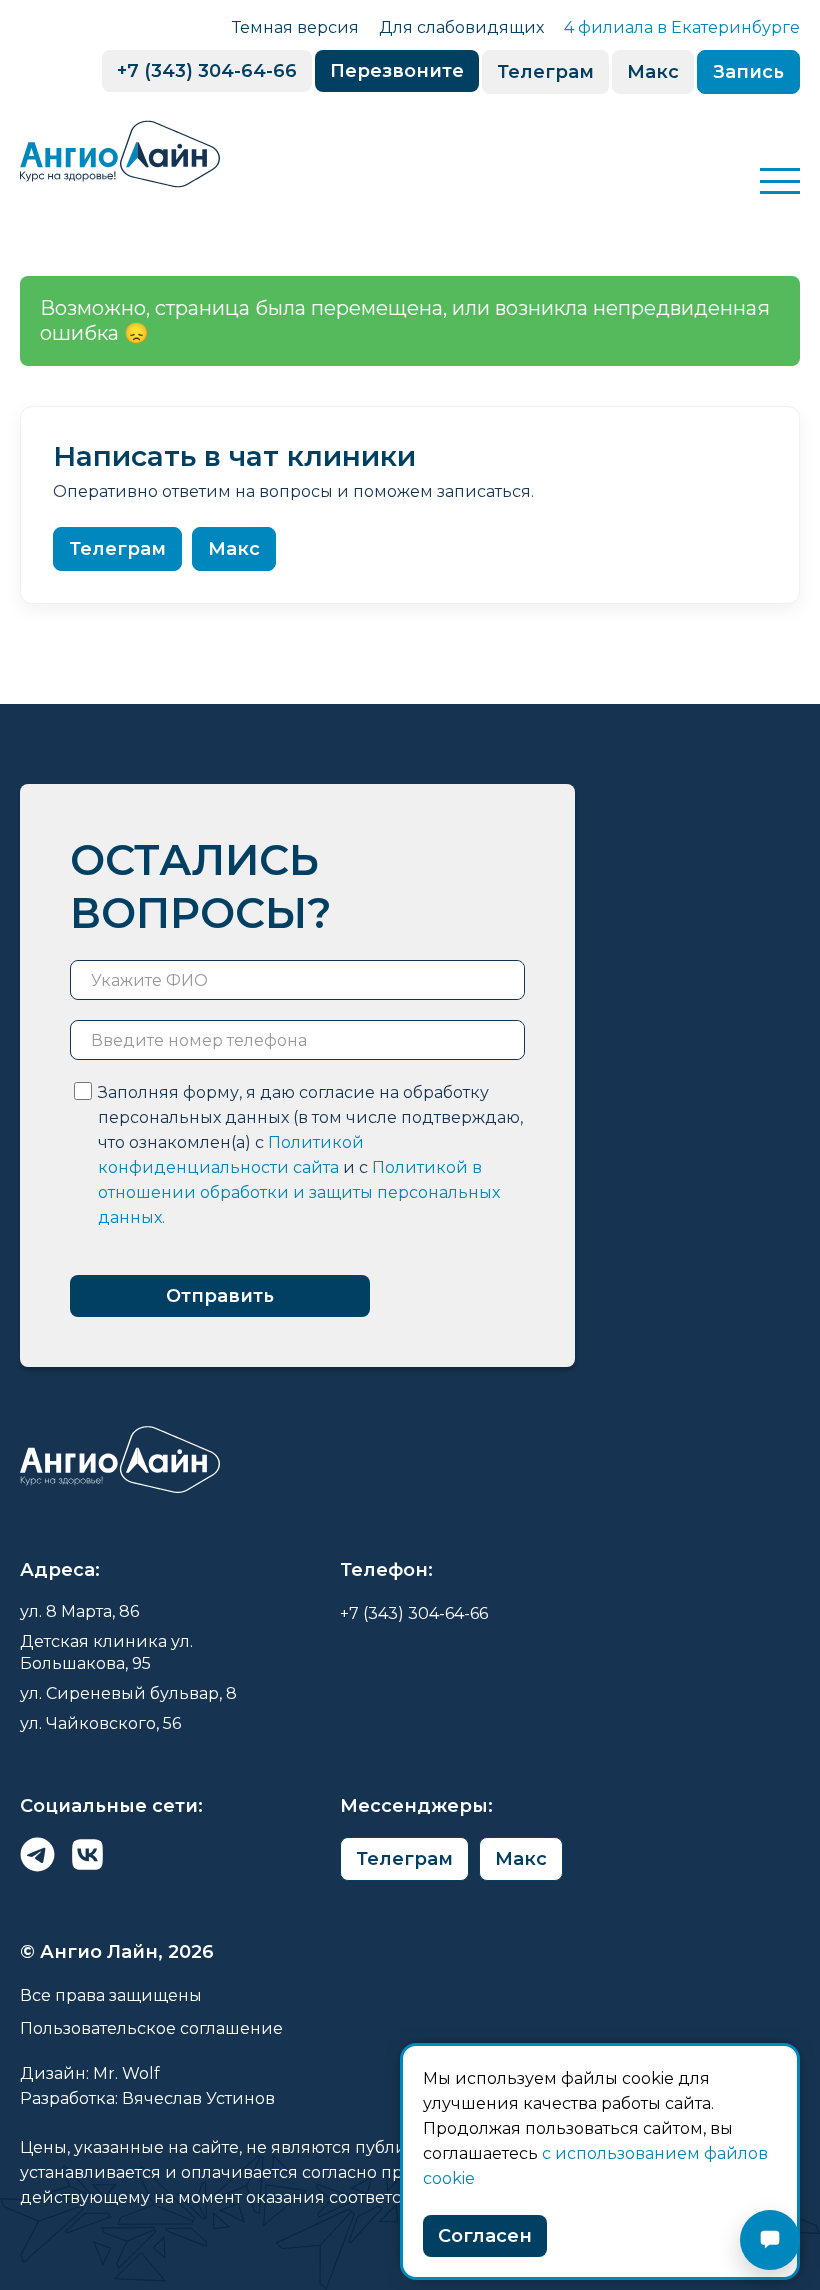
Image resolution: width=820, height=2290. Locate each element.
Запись (748, 72)
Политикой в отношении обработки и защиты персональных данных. (299, 1192)
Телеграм (545, 72)
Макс (653, 72)
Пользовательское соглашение (151, 2028)
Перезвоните (397, 71)
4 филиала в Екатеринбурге (682, 27)
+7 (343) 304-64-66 (207, 71)
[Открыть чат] (770, 2240)
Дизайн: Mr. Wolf (90, 2073)
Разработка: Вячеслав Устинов (147, 2098)
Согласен (485, 2236)
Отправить (220, 1296)
